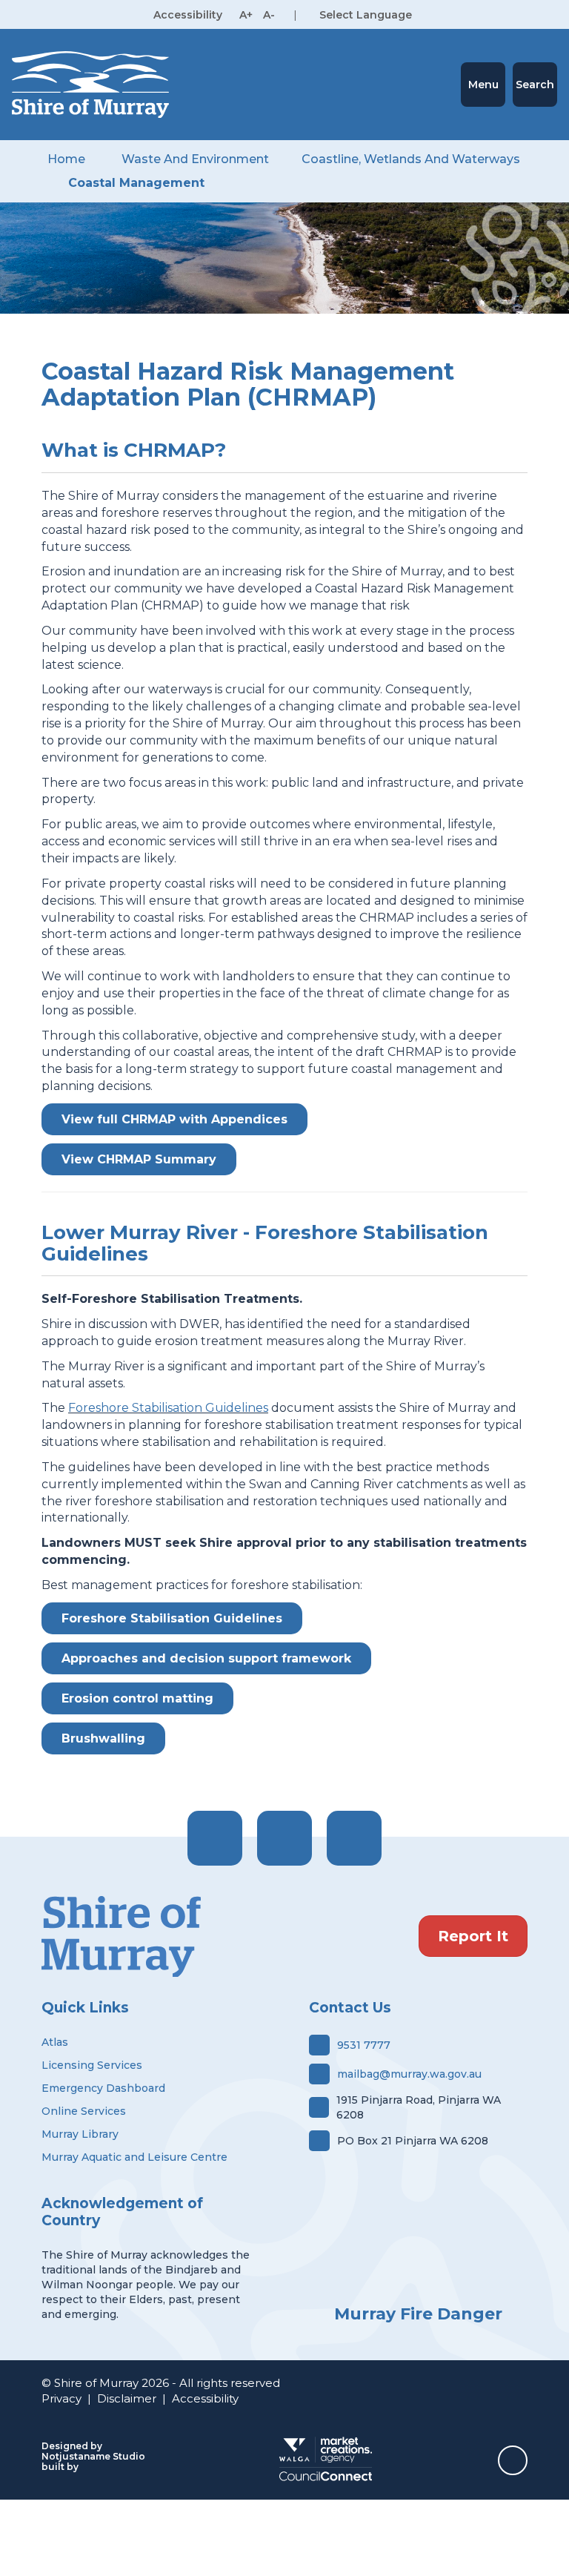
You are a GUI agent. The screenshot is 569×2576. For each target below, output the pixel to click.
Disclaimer (127, 2398)
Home (66, 159)
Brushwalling (103, 1738)
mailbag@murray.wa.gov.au (409, 2074)
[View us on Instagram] (284, 1838)
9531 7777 (364, 2045)
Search (535, 85)
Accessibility (205, 2398)
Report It (473, 1936)
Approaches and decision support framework (206, 1658)
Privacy (61, 2398)
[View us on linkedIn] (354, 1838)
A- (269, 15)
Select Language (366, 15)
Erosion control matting (137, 1698)
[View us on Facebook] (215, 1838)
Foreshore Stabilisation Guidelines (168, 1408)
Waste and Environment (195, 159)
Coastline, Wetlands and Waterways (411, 159)
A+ (246, 15)
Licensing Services (92, 2065)
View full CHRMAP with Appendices (174, 1119)
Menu (483, 85)
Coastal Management (136, 183)
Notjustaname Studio (93, 2456)
